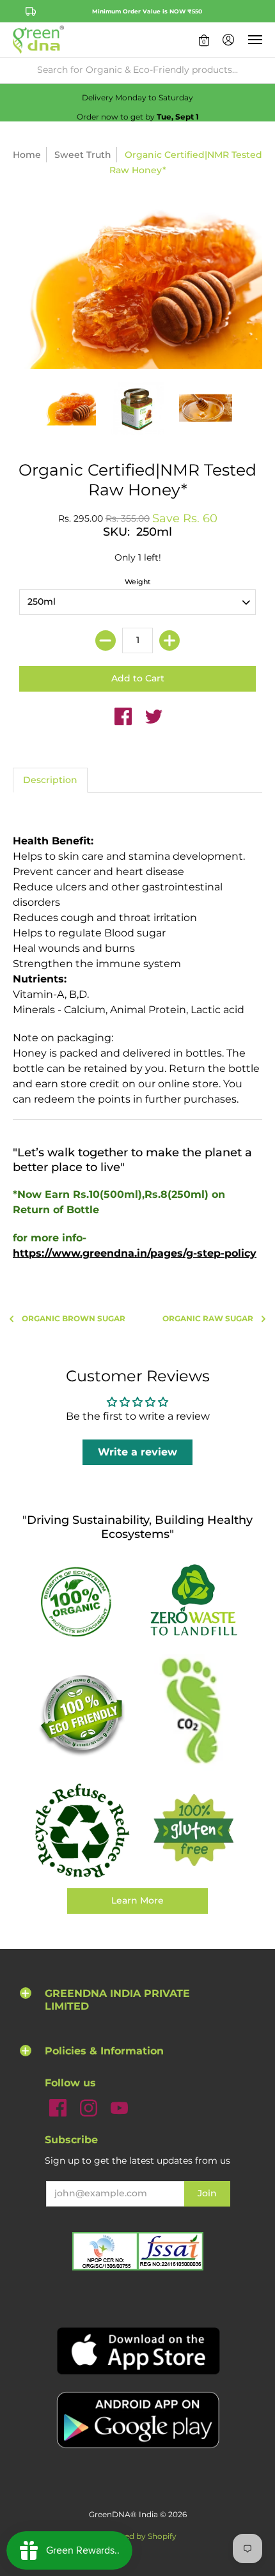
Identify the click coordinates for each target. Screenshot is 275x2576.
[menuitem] (204, 40)
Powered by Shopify (138, 2536)
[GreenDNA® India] (38, 40)
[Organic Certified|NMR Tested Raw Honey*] (69, 408)
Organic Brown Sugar (74, 1318)
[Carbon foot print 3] (193, 1714)
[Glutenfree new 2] (193, 1831)
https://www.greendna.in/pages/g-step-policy (135, 1253)
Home (27, 155)
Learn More (137, 1900)
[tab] (50, 780)
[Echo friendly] (82, 1714)
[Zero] (193, 1601)
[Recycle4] (82, 1831)
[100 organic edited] (82, 1601)
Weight (138, 582)
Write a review (137, 1452)
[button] (204, 40)
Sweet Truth (83, 155)
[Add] (169, 640)
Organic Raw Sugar (208, 1318)
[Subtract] (106, 640)
